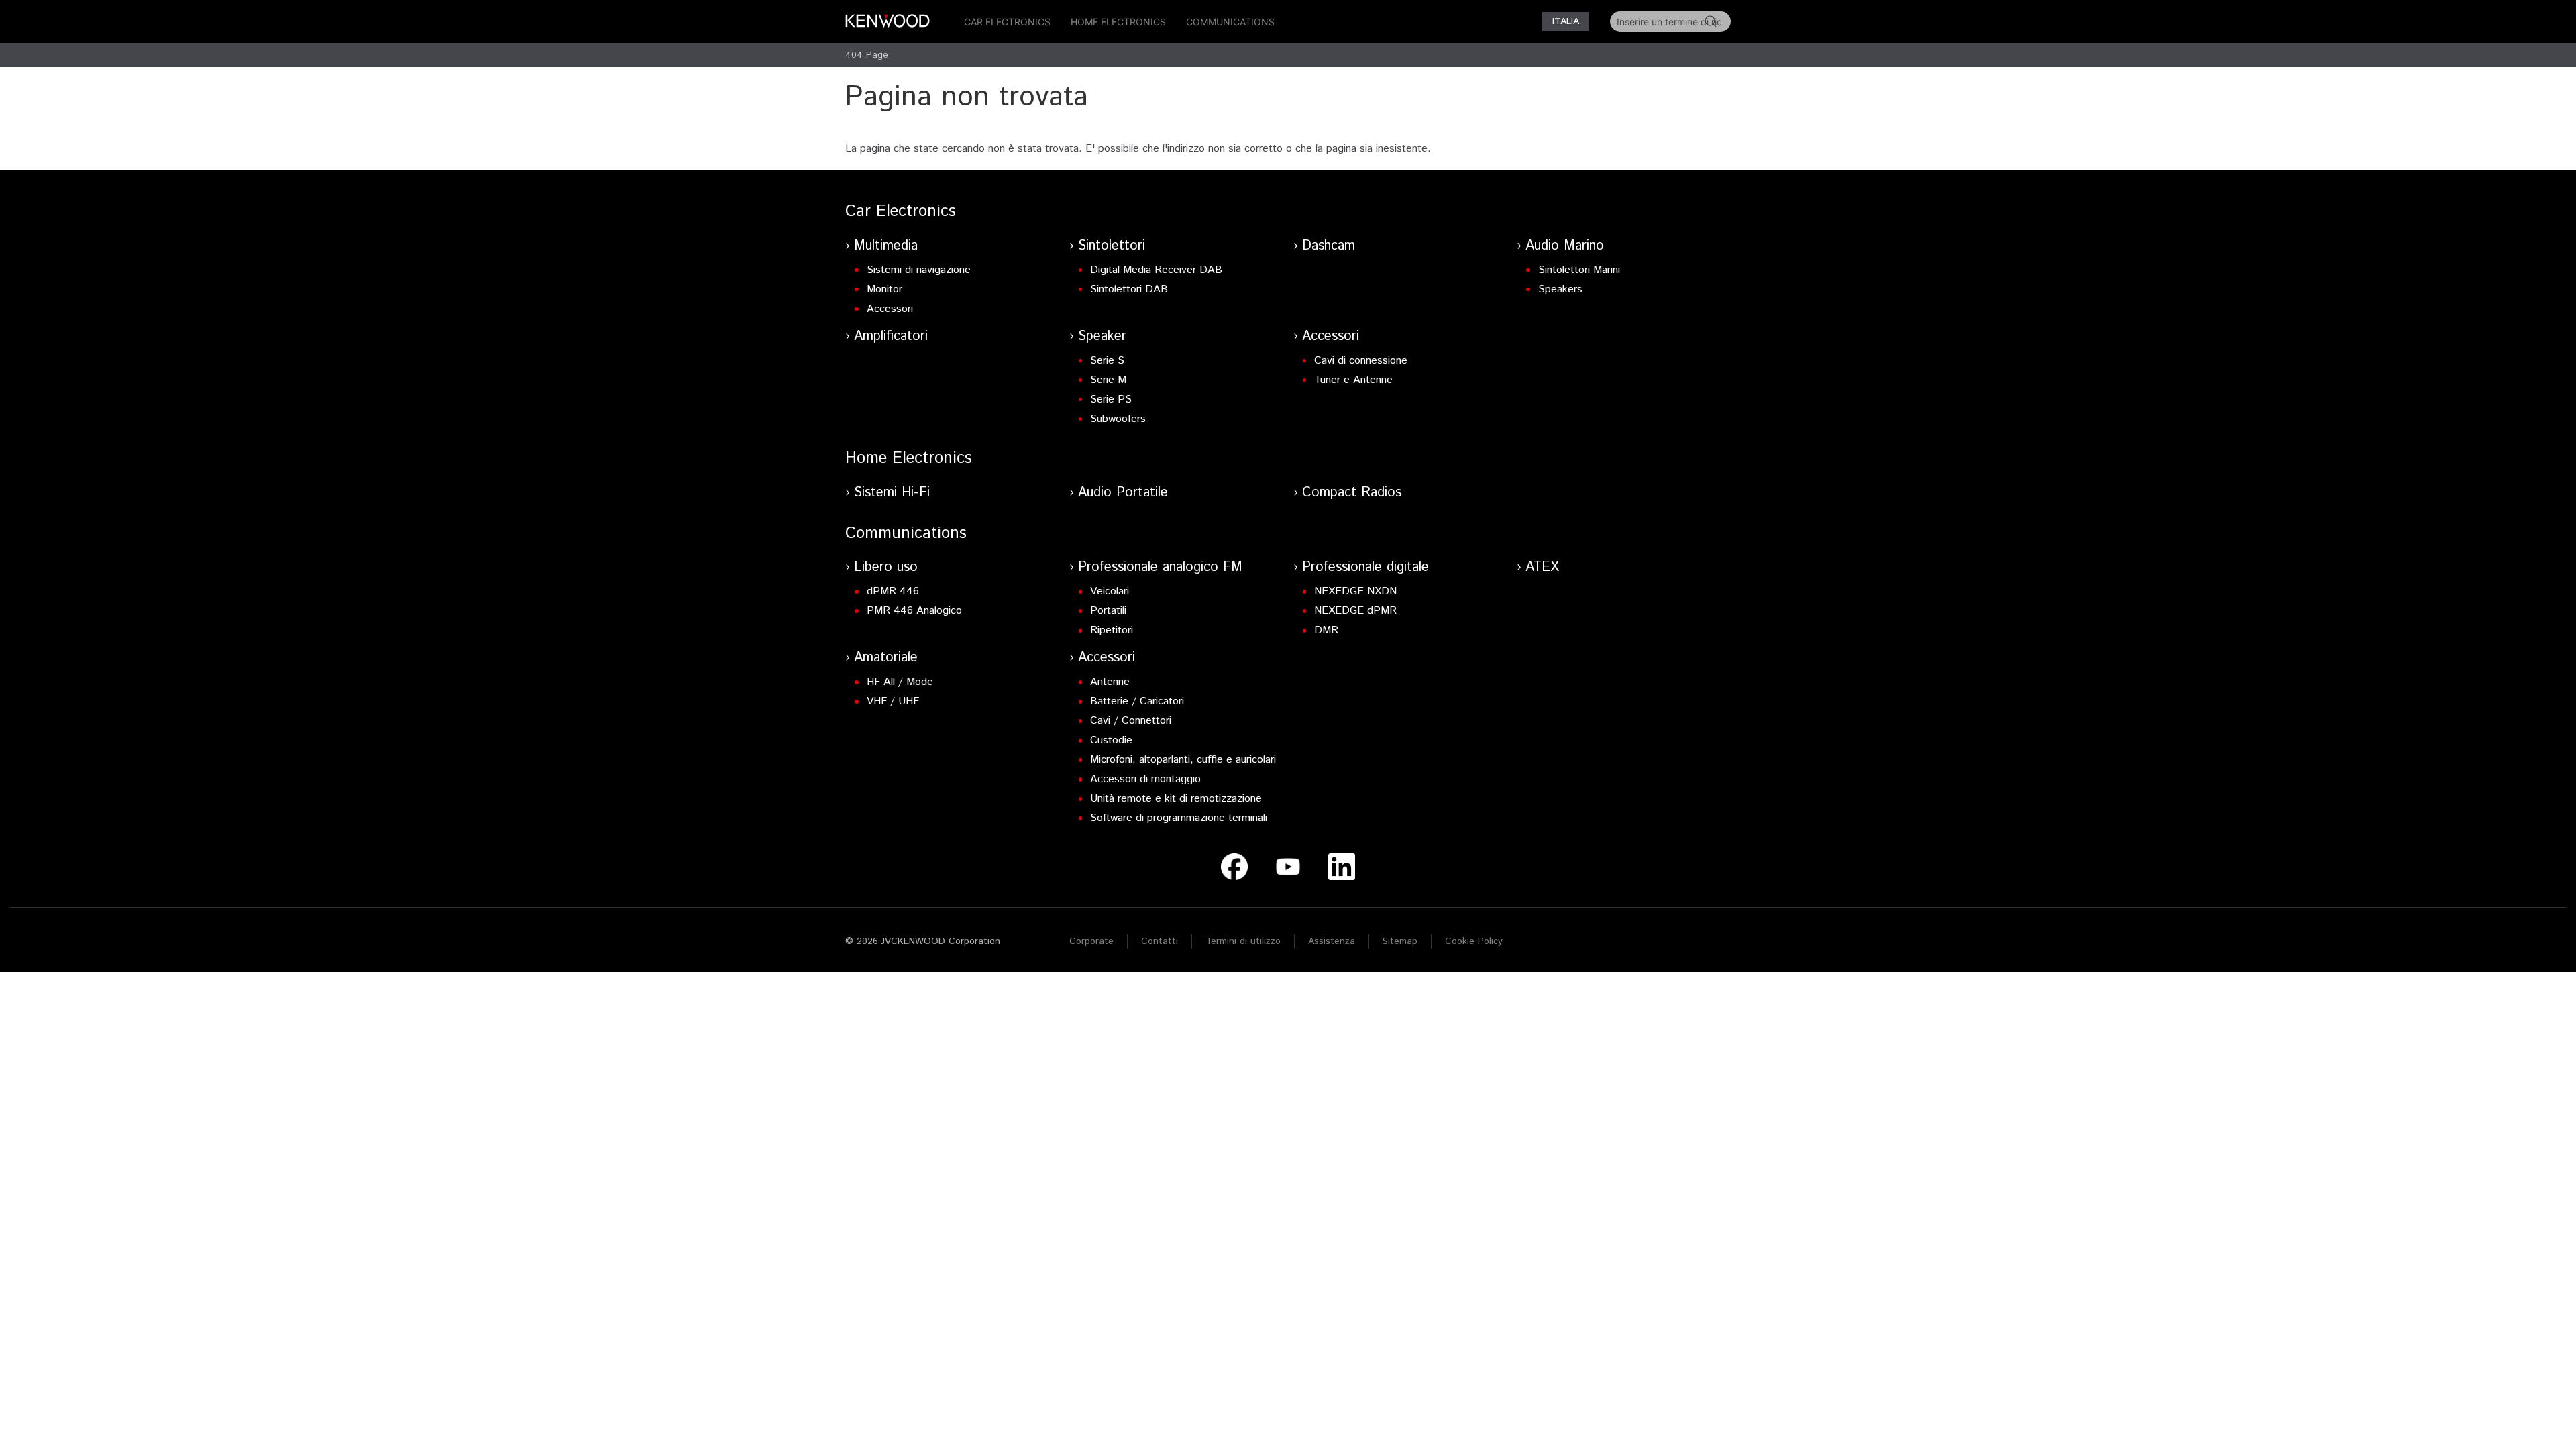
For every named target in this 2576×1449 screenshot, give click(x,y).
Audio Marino (1565, 246)
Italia (1566, 21)
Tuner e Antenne (1353, 380)
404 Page (867, 55)
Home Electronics (1118, 22)
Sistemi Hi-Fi (892, 493)
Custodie (1111, 740)
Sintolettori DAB (1129, 289)
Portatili (1108, 611)
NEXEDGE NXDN (1355, 591)
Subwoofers (1118, 419)
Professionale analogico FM (1160, 567)
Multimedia (886, 246)
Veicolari (1110, 591)
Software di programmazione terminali (1179, 818)
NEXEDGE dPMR (1355, 611)
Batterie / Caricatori (1137, 701)
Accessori (890, 309)
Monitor (884, 289)
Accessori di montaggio (1145, 779)
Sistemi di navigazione (919, 270)
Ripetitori (1112, 630)
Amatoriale (886, 658)
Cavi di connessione (1361, 361)
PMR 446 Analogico (914, 611)
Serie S (1107, 361)
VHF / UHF (893, 701)
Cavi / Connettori (1131, 721)
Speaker (1102, 336)
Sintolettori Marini (1579, 270)
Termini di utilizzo (1243, 941)
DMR (1326, 630)
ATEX (1542, 567)
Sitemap (1400, 941)
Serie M (1108, 380)
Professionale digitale (1365, 567)
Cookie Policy (1474, 941)
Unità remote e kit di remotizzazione (1176, 799)
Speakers (1560, 289)
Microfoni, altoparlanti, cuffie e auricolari (1183, 760)
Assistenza (1332, 941)
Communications (1230, 22)
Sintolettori (1112, 246)
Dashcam (1329, 246)
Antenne (1110, 682)
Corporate (1091, 941)
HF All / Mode (900, 682)
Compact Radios (1352, 493)
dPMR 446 (893, 591)
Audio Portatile (1123, 493)
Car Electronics (1007, 22)
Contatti (1160, 941)
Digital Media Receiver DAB (1156, 270)
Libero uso (886, 567)
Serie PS (1111, 399)
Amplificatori (891, 336)
